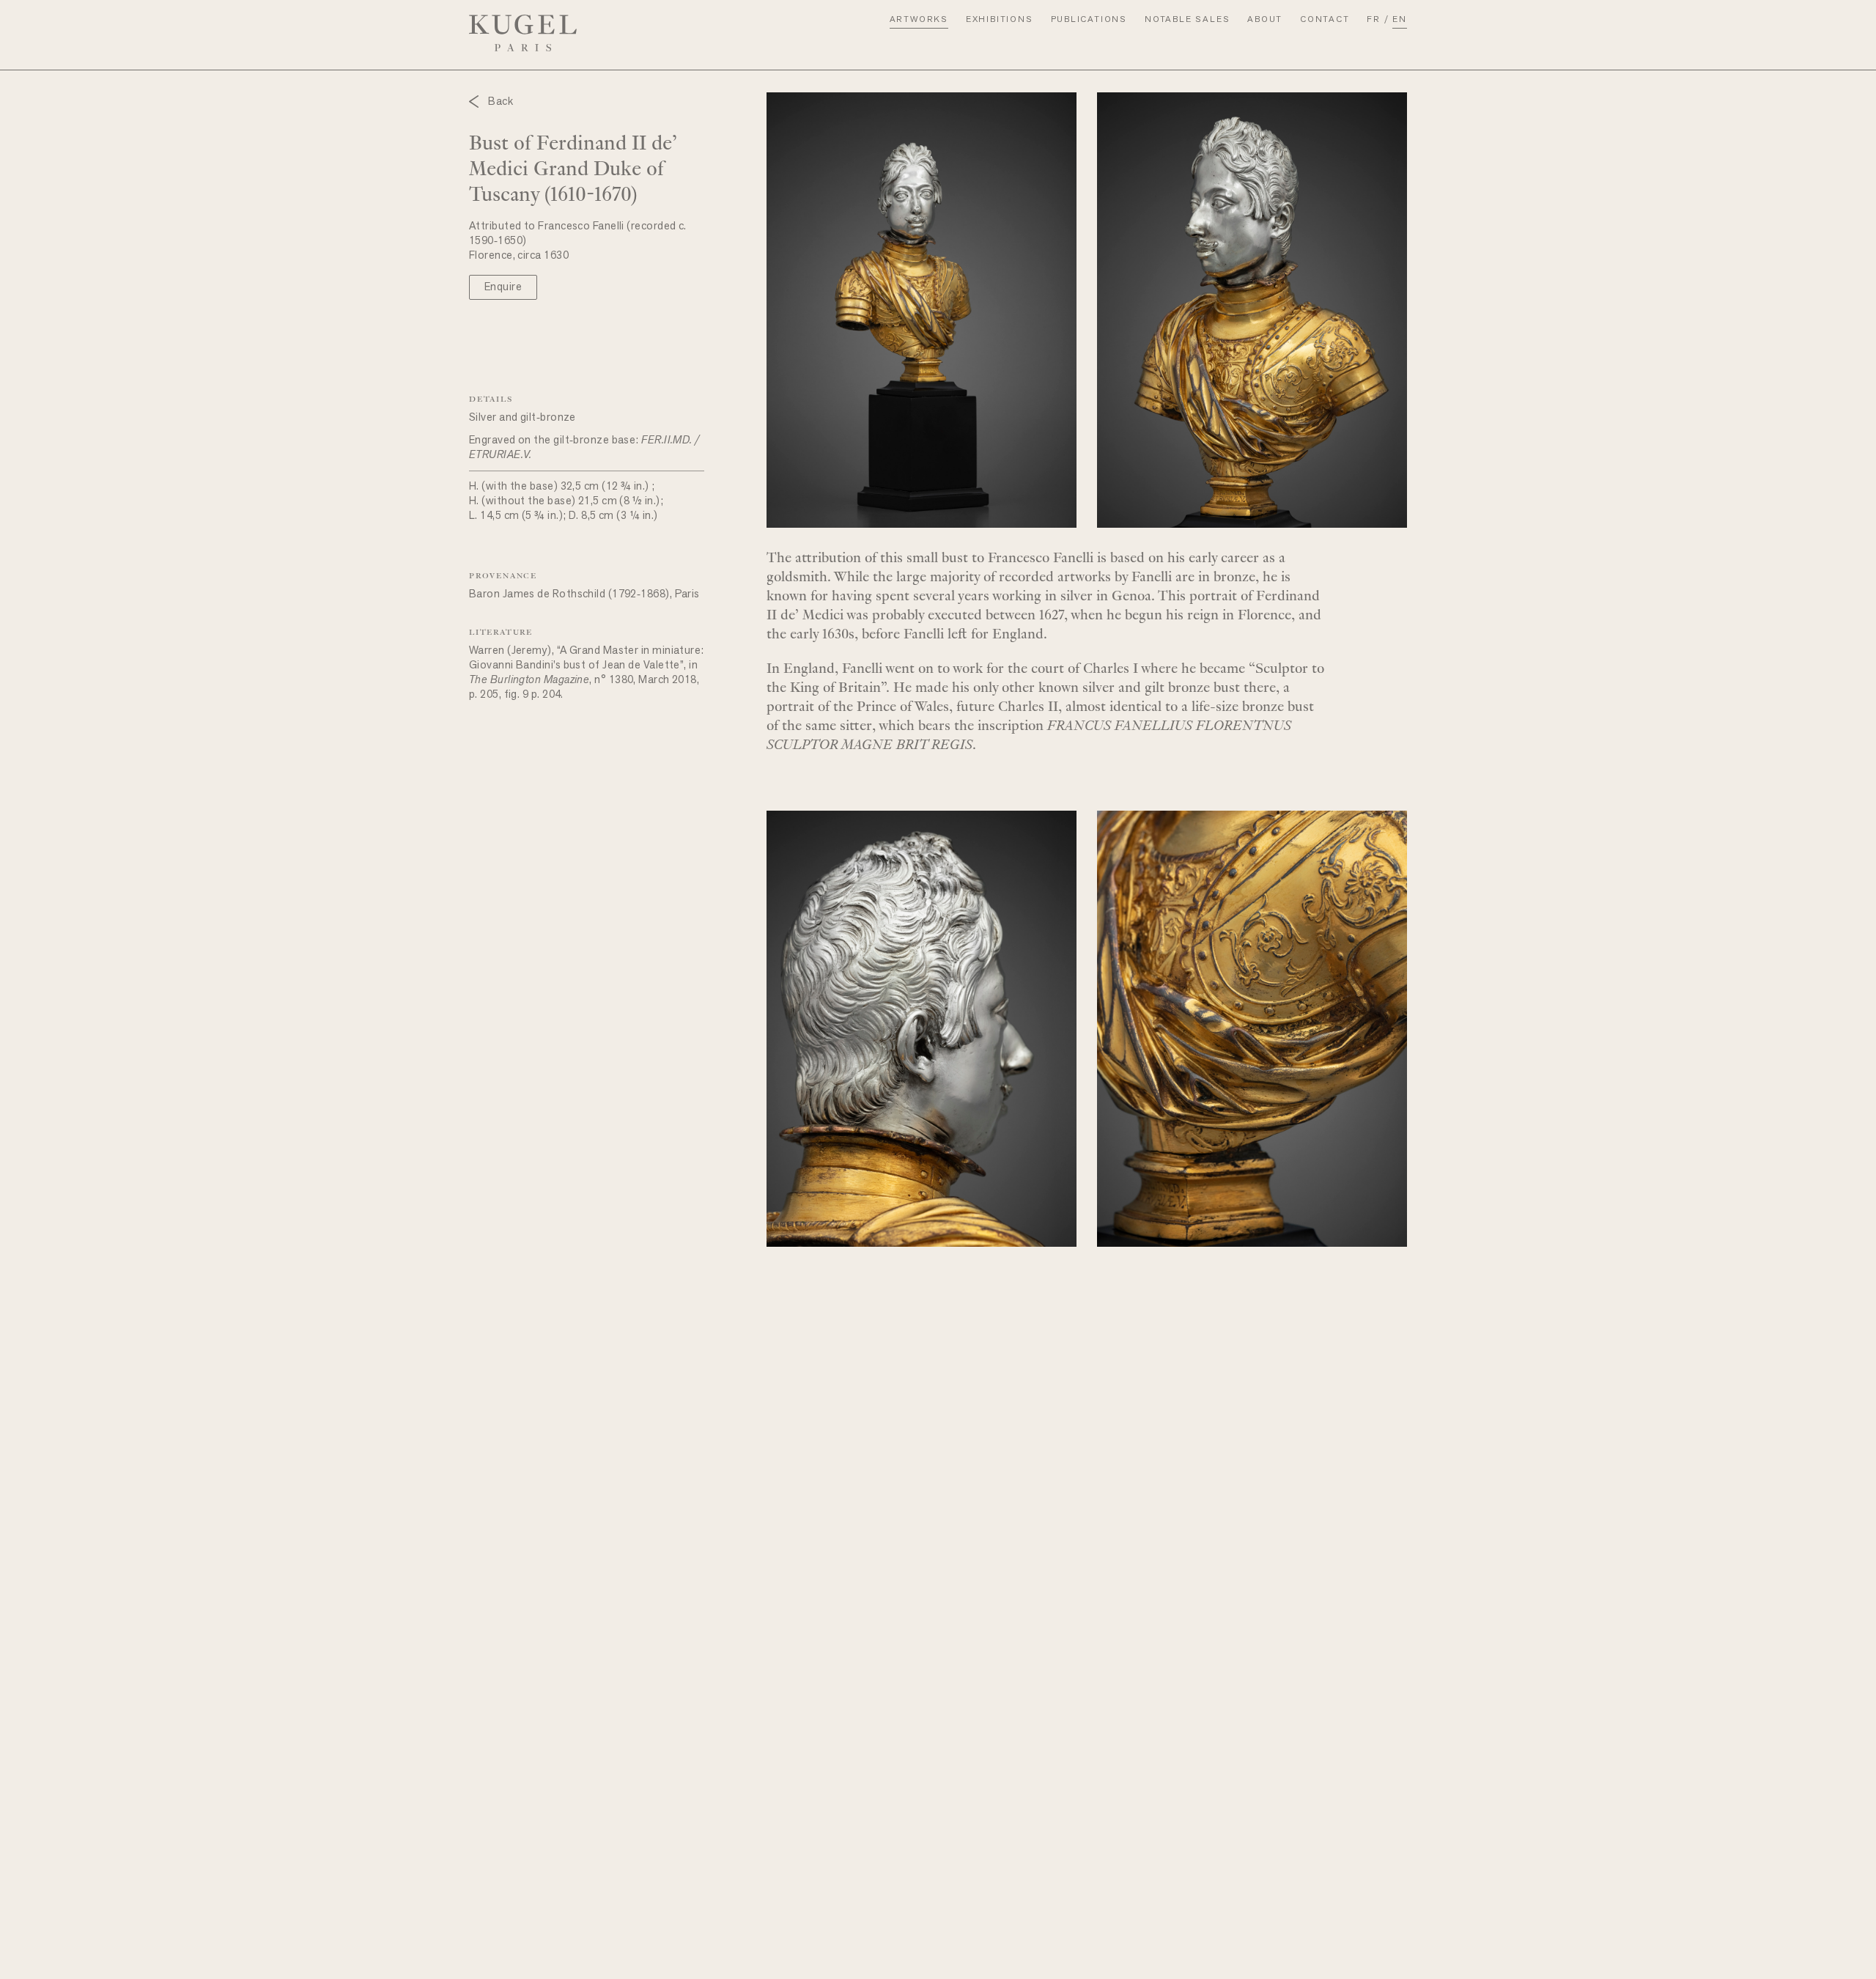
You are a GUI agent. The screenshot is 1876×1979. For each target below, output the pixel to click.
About (1265, 20)
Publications (1089, 20)
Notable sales (1187, 20)
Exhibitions (1000, 20)
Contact (1325, 20)
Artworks (919, 20)
